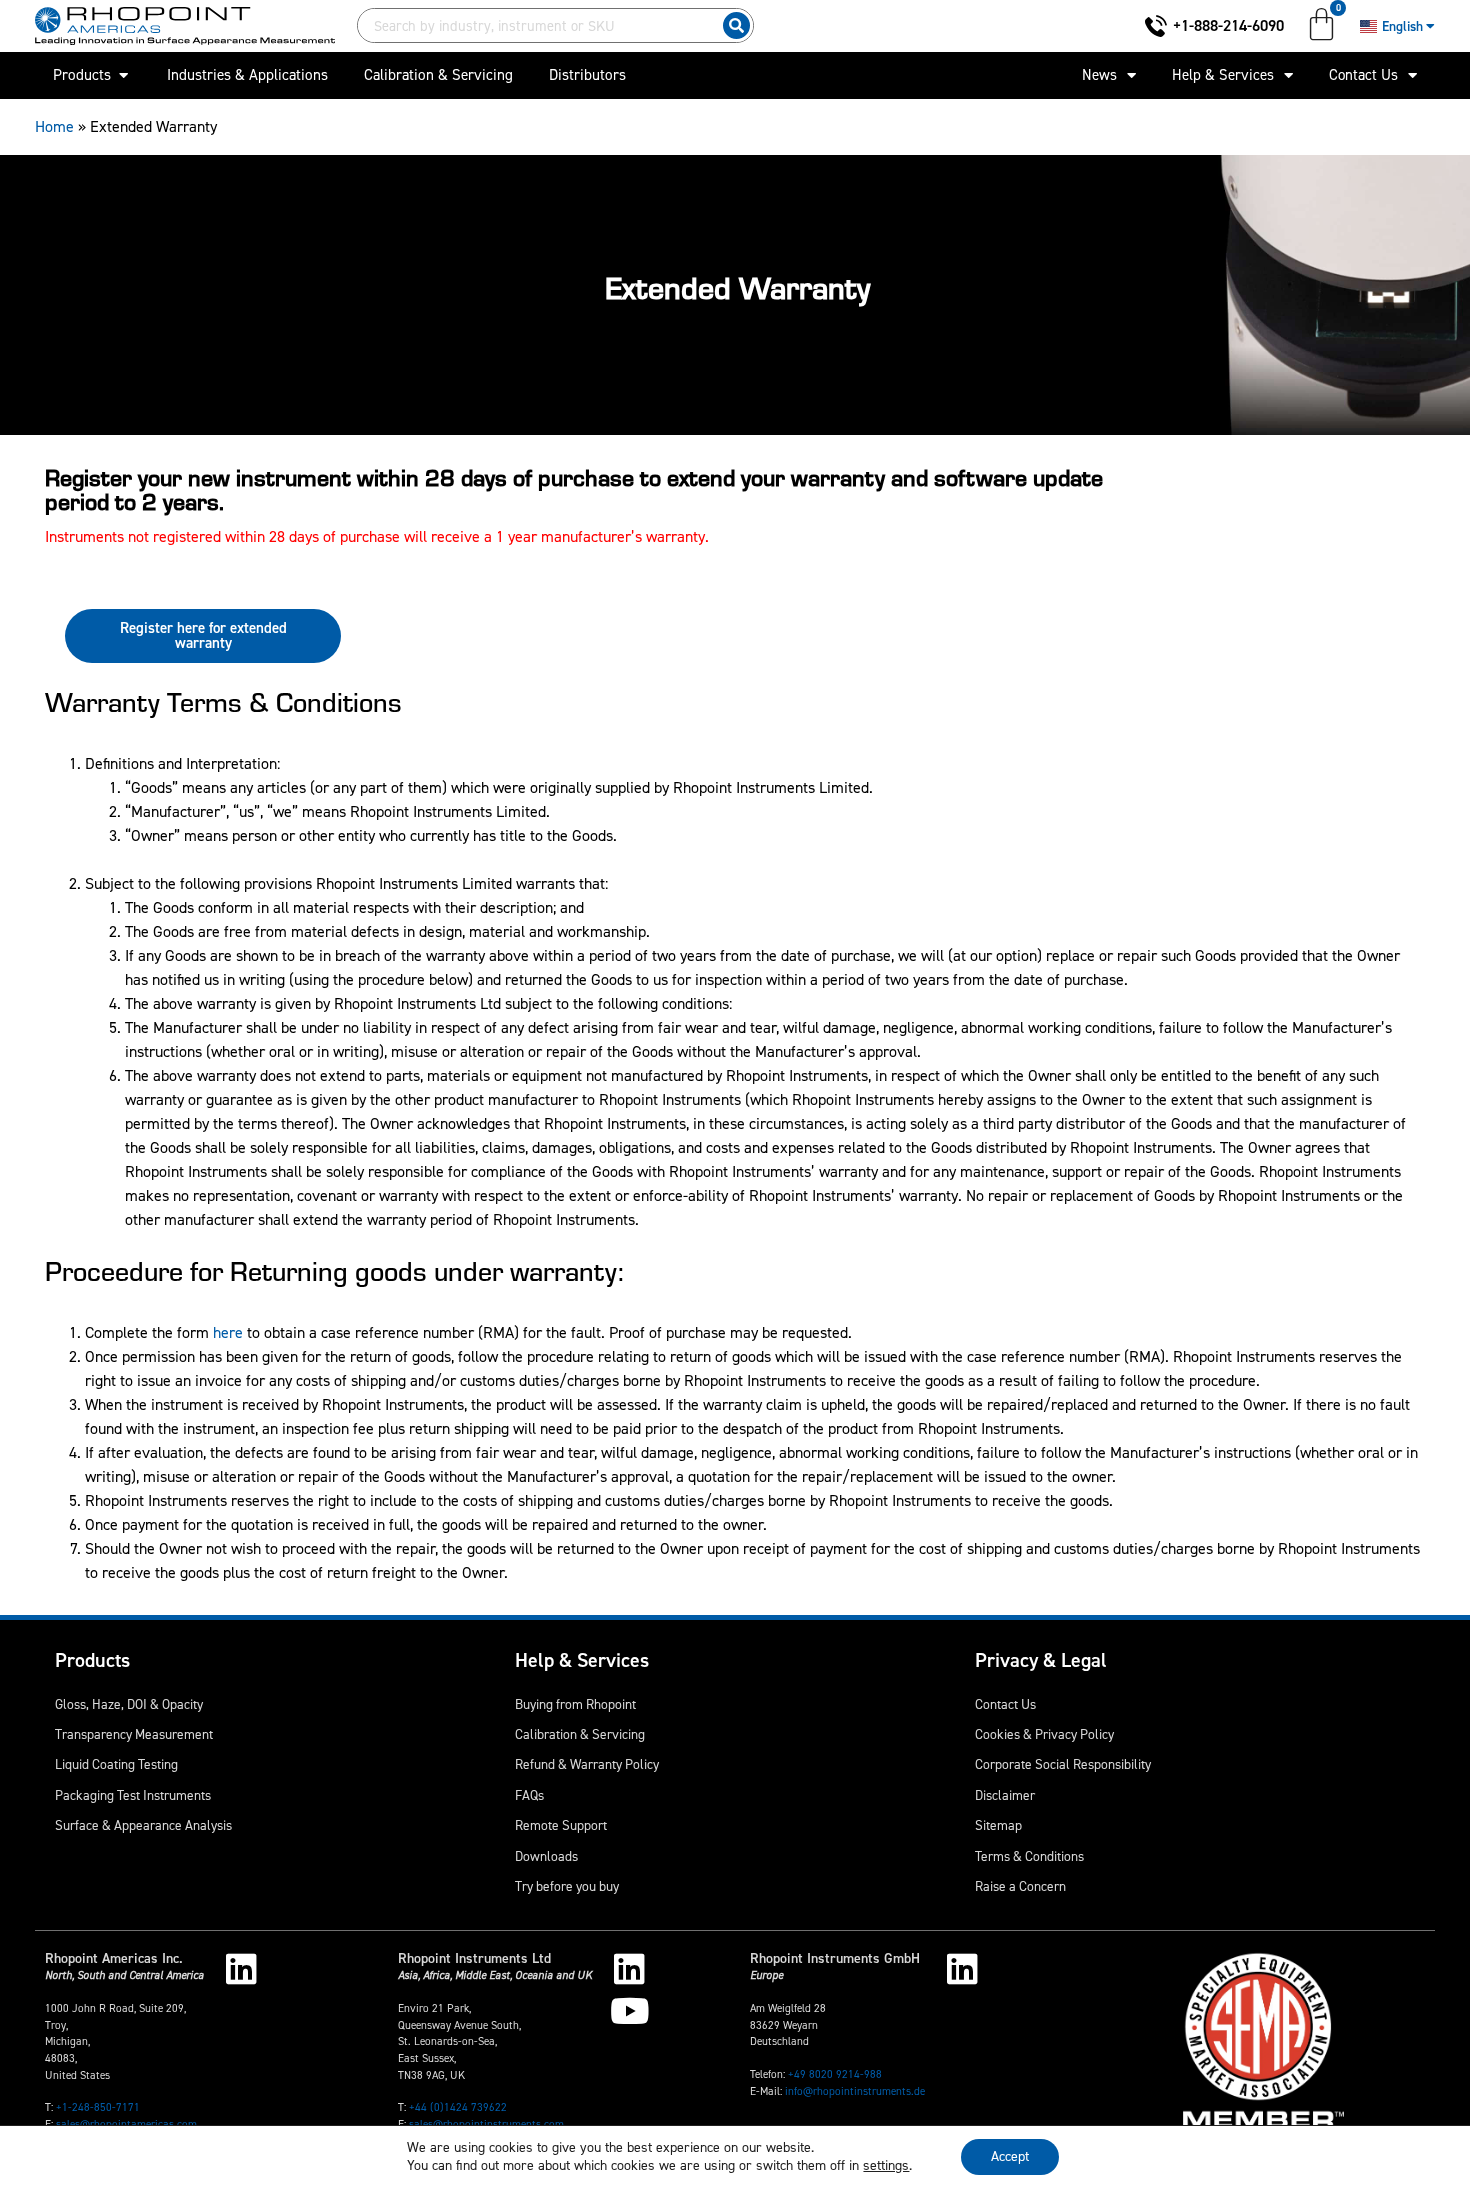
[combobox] (536, 25)
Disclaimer (1005, 1795)
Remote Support (561, 1825)
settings (886, 2166)
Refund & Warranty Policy (587, 1764)
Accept (1010, 2156)
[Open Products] (123, 75)
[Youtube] (629, 2010)
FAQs (529, 1795)
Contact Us (1363, 75)
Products (92, 1660)
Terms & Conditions (1029, 1856)
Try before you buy (567, 1886)
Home (54, 126)
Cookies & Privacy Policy (1044, 1734)
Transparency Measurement (134, 1734)
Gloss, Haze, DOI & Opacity (129, 1704)
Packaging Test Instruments (133, 1795)
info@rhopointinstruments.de (855, 2091)
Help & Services (1223, 75)
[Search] (736, 25)
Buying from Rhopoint (575, 1704)
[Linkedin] (241, 1968)
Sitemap (998, 1825)
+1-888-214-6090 (1228, 25)
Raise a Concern (1020, 1886)
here (228, 1332)
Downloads (546, 1856)
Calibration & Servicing (580, 1734)
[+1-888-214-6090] (1156, 26)
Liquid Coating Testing (116, 1764)
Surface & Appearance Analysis (143, 1825)
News (1099, 75)
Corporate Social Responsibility (1063, 1764)
